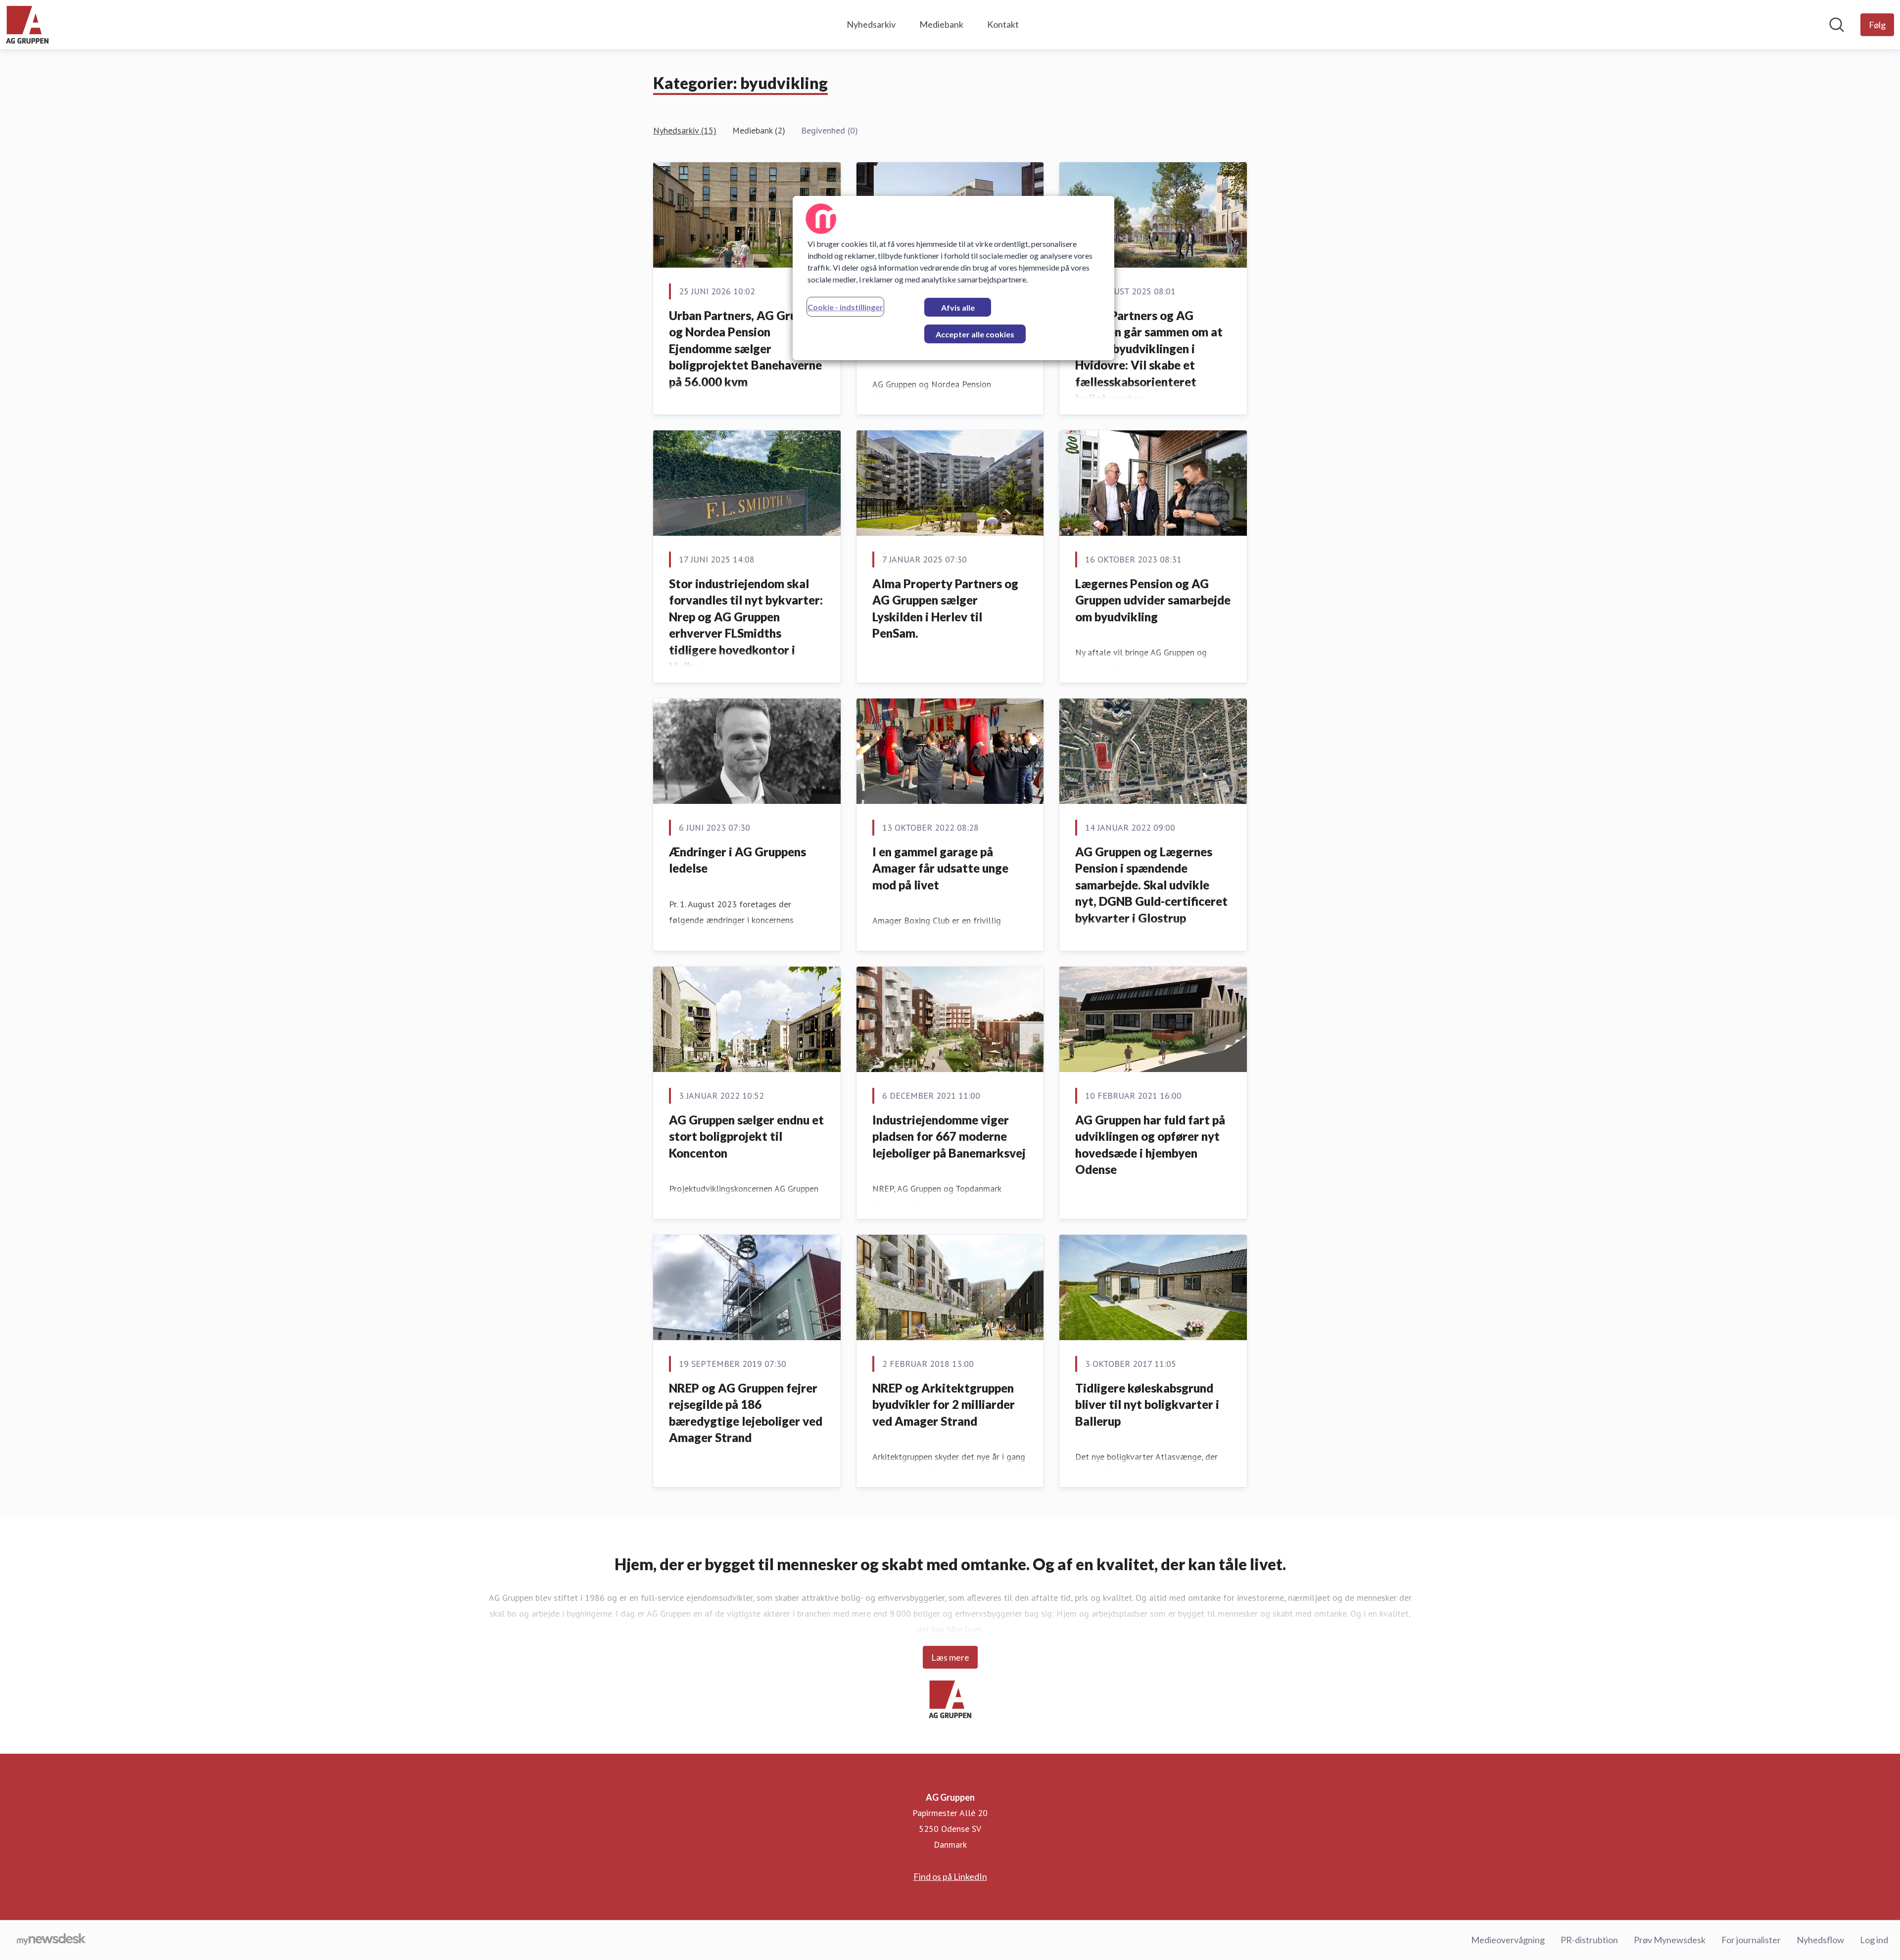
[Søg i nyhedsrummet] (1837, 25)
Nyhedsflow (1820, 1940)
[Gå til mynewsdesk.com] (51, 1940)
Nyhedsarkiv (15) (685, 130)
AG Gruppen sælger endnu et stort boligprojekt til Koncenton (746, 1136)
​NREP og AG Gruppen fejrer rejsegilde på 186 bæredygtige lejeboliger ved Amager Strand (746, 1413)
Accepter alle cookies (975, 334)
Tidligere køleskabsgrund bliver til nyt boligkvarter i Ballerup (1147, 1404)
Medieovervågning (1508, 1940)
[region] (953, 278)
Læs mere (950, 1657)
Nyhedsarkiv (871, 24)
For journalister (1751, 1940)
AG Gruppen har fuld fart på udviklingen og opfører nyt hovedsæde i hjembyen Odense (1150, 1145)
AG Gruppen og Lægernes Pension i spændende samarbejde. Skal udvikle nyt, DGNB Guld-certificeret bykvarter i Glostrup (1151, 885)
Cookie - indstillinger (845, 307)
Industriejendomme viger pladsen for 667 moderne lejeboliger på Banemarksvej (949, 1136)
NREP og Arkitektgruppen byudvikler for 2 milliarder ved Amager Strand (944, 1404)
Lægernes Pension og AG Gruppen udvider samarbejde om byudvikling (1153, 600)
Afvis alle (958, 307)
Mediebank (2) (759, 130)
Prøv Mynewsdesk (1670, 1940)
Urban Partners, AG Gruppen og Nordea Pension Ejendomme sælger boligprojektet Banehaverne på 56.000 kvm (746, 349)
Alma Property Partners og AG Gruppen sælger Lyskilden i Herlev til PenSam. (945, 608)
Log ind (1874, 1940)
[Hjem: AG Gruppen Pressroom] (27, 25)
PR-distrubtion (1589, 1940)
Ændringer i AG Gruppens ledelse (737, 860)
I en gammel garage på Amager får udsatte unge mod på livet (940, 868)
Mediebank (941, 24)
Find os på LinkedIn (950, 1876)
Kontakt (1003, 24)
